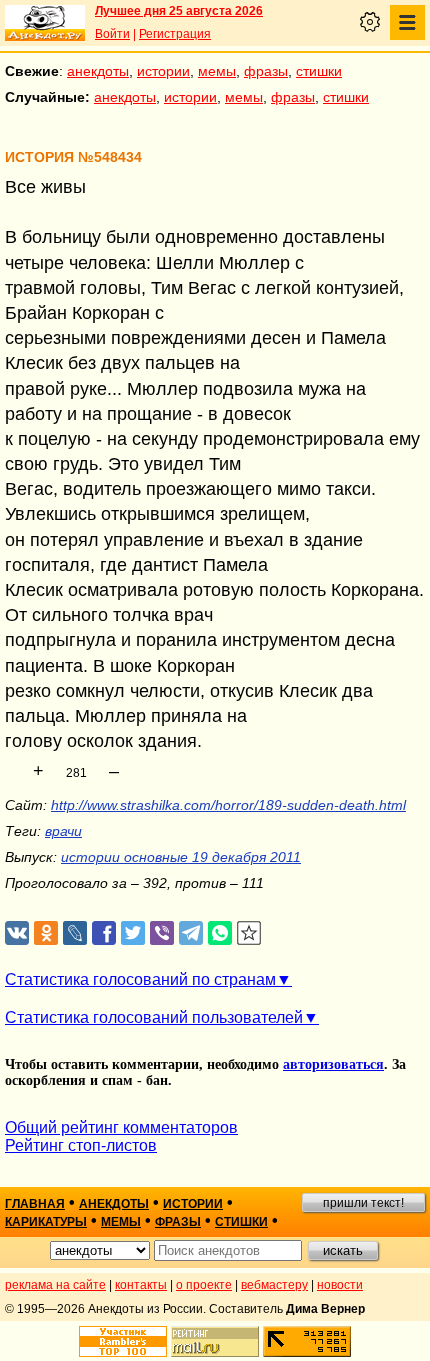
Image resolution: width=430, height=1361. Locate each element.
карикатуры (46, 1222)
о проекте (204, 1285)
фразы (266, 71)
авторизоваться (333, 1064)
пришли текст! (363, 1203)
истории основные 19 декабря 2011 (181, 857)
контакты (141, 1285)
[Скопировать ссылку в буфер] (249, 933)
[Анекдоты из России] (45, 23)
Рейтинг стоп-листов (81, 1145)
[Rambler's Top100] (123, 1341)
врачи (63, 831)
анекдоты (98, 71)
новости (340, 1285)
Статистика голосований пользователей (154, 1017)
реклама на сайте (55, 1285)
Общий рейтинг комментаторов (121, 1127)
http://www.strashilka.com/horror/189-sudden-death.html (228, 805)
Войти (112, 34)
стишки (319, 71)
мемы (217, 71)
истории (163, 71)
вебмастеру (274, 1285)
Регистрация (175, 34)
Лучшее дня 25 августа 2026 (179, 11)
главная (35, 1204)
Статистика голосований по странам (140, 979)
